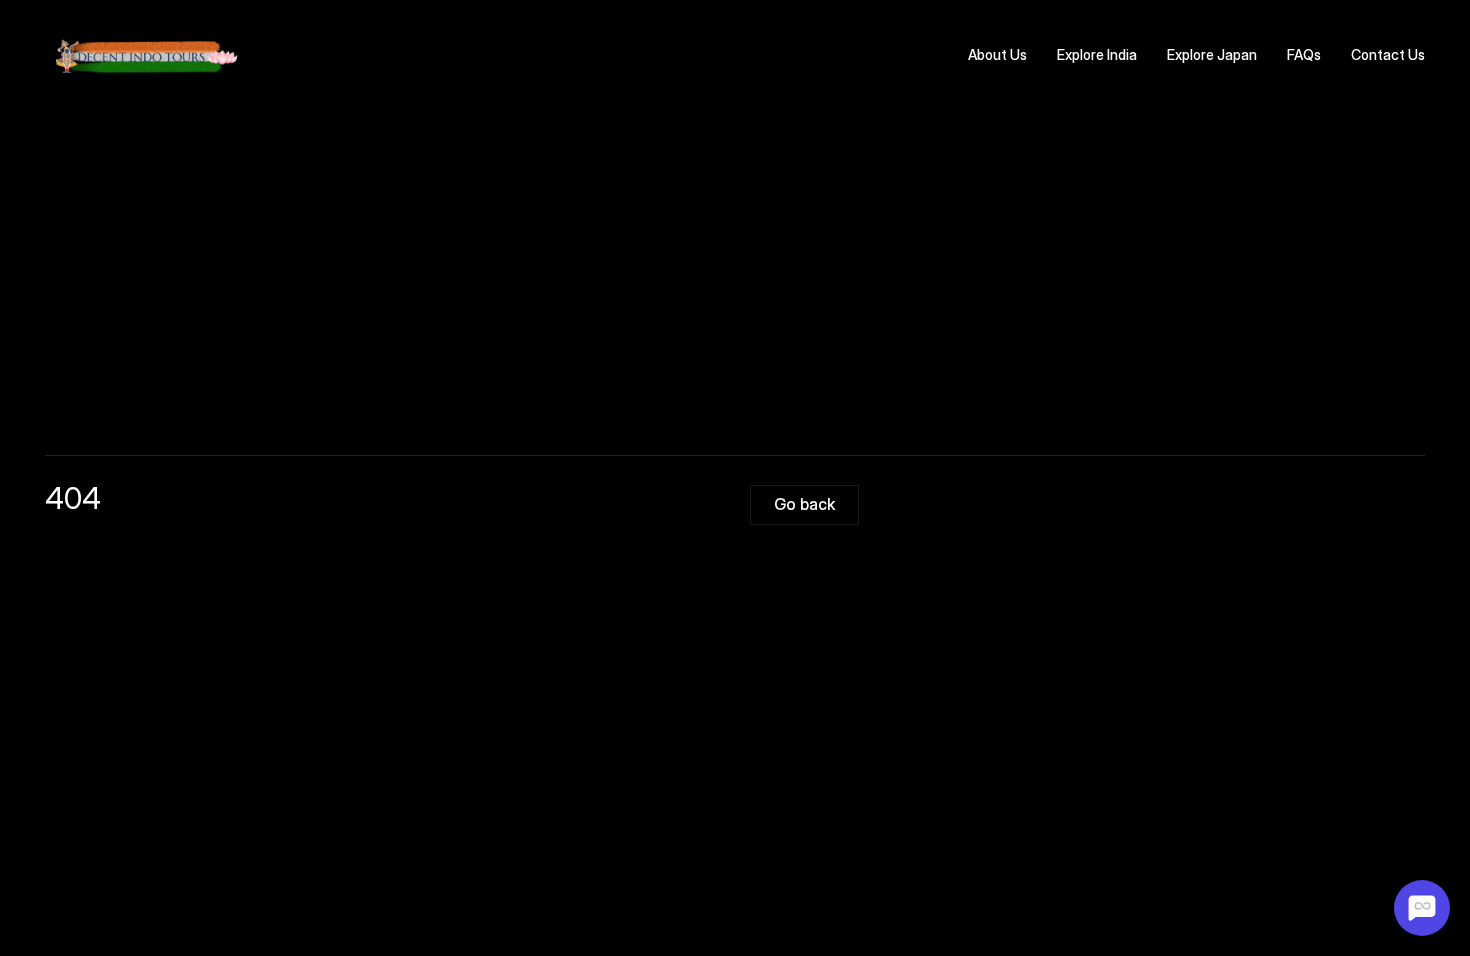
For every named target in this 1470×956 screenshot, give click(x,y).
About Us (997, 54)
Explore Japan (1212, 54)
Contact (1378, 54)
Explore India (1097, 54)
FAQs (1304, 54)
